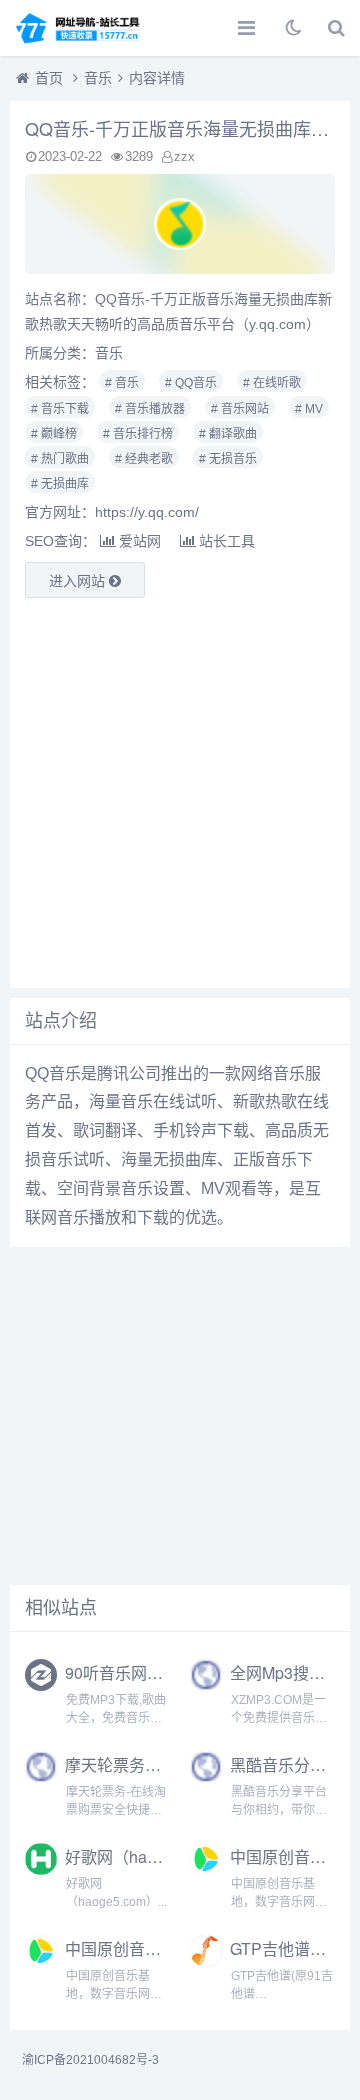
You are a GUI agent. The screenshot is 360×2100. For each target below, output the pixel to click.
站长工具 (227, 541)
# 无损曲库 (60, 484)
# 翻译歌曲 (228, 434)
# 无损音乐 (228, 459)
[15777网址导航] (85, 28)
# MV (309, 409)
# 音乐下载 (60, 409)
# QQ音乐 (191, 383)
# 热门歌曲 (60, 459)
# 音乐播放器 (150, 409)
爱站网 (140, 541)
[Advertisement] (180, 793)
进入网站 (79, 581)
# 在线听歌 (272, 383)
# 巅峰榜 (54, 434)
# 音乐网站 (240, 409)
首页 (49, 78)
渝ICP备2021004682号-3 (90, 2060)
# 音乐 (122, 383)
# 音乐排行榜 (138, 434)
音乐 (98, 78)
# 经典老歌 (144, 459)
